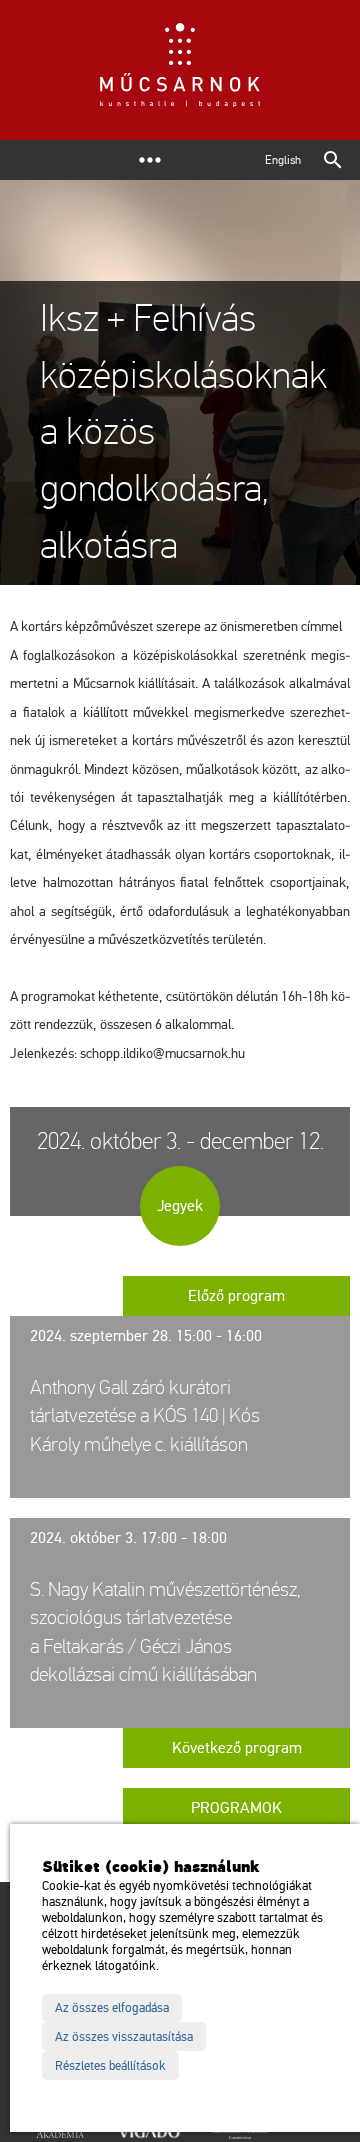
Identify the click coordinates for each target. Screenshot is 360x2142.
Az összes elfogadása (112, 2008)
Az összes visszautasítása (124, 2037)
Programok (236, 1808)
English (283, 160)
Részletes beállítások (110, 2066)
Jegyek (180, 1206)
